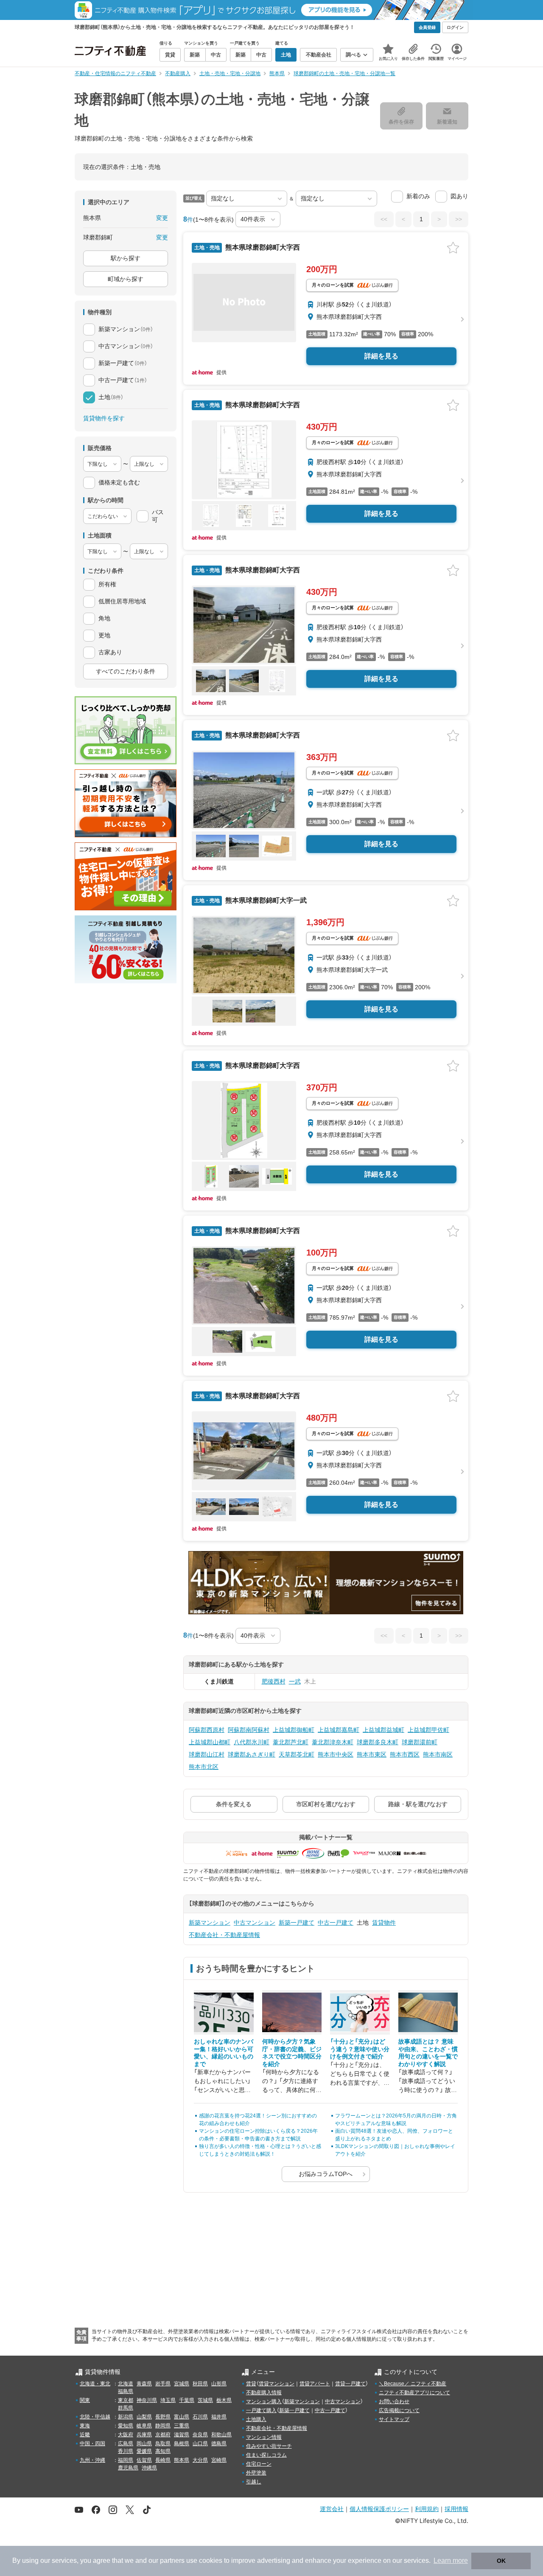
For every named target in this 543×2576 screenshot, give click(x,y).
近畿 (85, 2435)
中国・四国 (92, 2444)
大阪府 (126, 2435)
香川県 (126, 2451)
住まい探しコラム (266, 2455)
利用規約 (427, 2509)
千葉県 (187, 2400)
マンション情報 (264, 2437)
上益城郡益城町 (383, 1730)
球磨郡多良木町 (378, 1742)
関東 (85, 2400)
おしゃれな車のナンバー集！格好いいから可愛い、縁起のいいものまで (224, 2053)
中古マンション (255, 1923)
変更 (162, 218)
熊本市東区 (372, 1754)
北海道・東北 (95, 2384)
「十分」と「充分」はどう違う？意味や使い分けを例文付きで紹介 (360, 2049)
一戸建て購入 (261, 2410)
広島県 (126, 2444)
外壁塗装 (256, 2473)
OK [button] (501, 2561)
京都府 (163, 2435)
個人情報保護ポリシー (379, 2509)
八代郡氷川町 (252, 1742)
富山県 (182, 2417)
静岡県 (163, 2426)
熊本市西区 (405, 1754)
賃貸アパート (315, 2384)
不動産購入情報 (264, 2393)
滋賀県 (182, 2435)
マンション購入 (264, 2401)
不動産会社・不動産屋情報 (224, 1935)
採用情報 (456, 2509)
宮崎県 (219, 2460)
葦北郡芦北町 (291, 1742)
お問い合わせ (394, 2401)
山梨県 (144, 2417)
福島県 (126, 2391)
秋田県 (200, 2384)
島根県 (182, 2444)
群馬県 (126, 2408)
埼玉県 (168, 2400)
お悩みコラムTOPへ (326, 2174)
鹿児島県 (128, 2468)
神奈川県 (147, 2400)
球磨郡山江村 (207, 1754)
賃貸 (251, 2384)
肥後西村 (274, 1681)
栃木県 (224, 2400)
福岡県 (126, 2460)
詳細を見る (381, 356)
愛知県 (126, 2426)
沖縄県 (149, 2468)
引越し (254, 2482)
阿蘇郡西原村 (207, 1730)
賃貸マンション (277, 2384)
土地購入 (256, 2419)
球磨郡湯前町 (420, 1742)
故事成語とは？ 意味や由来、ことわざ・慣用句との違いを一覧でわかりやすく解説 (428, 2053)
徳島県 (219, 2444)
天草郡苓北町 (297, 1754)
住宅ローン (259, 2464)
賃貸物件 (384, 1923)
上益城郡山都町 (210, 1742)
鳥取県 (163, 2444)
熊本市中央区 (336, 1754)
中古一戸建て (336, 1923)
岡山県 (144, 2444)
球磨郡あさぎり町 (252, 1754)
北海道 (126, 2384)
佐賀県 (144, 2460)
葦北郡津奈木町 (333, 1742)
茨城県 (205, 2400)
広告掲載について (399, 2410)
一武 (295, 1681)
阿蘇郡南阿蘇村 (249, 1730)
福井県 (219, 2417)
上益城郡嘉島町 (339, 1730)
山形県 (219, 2384)
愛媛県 (144, 2451)
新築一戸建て (297, 1923)
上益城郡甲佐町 (428, 1730)
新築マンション (210, 1923)
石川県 (200, 2417)
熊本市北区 (204, 1767)
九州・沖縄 (92, 2460)
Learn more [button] (451, 2561)
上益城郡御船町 (294, 1730)
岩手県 (163, 2384)
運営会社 (332, 2509)
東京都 (126, 2400)
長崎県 (163, 2460)
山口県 (200, 2444)
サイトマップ (394, 2419)
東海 (85, 2426)
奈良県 (200, 2435)
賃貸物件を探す (104, 418)
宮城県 (182, 2384)
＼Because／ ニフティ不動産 (413, 2384)
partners (172, 2561)
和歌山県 (221, 2435)
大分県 (200, 2460)
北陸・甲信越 (95, 2417)
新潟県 (126, 2417)
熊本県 (182, 2460)
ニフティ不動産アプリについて (414, 2393)
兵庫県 (144, 2435)
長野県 (163, 2417)
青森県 (144, 2384)
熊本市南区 (438, 1754)
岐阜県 (144, 2426)
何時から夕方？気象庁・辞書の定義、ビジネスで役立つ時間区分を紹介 (292, 2053)
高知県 (163, 2451)
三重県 (182, 2426)
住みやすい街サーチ (269, 2446)
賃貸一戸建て (350, 2384)
